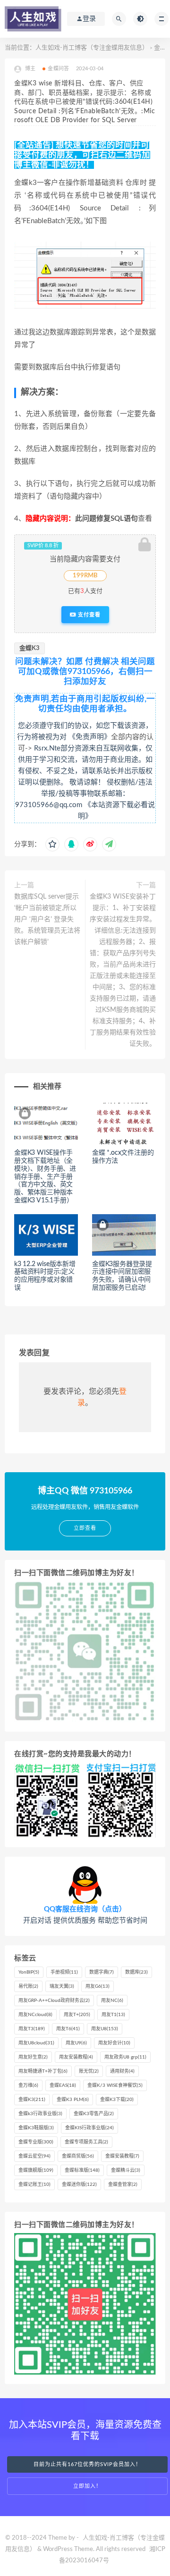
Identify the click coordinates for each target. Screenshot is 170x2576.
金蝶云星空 (34, 2156)
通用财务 (122, 2071)
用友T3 (32, 2029)
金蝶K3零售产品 (94, 2114)
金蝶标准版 (82, 2170)
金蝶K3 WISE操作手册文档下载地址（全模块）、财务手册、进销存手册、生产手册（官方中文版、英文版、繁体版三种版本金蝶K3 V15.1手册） (45, 1177)
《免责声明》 (90, 737)
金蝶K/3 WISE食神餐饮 (115, 2085)
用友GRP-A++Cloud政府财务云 (54, 2001)
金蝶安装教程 (122, 2156)
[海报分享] (109, 844)
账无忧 (89, 2071)
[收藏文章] (52, 844)
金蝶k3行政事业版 (40, 2114)
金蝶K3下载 (117, 2100)
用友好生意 (33, 2057)
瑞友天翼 (62, 1986)
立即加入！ (87, 2486)
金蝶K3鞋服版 (36, 2128)
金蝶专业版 (36, 2142)
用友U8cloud (36, 2043)
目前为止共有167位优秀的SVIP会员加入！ (87, 2464)
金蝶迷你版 (79, 2184)
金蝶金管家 (123, 2184)
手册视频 (64, 1972)
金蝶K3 (30, 648)
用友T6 (68, 2029)
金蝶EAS (63, 2085)
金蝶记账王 (34, 2184)
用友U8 (105, 2029)
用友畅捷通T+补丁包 (43, 2071)
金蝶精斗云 (126, 2170)
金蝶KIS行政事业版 (89, 2128)
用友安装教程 (76, 2057)
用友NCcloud (35, 2015)
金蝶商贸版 (78, 2156)
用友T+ (77, 2015)
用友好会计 (114, 2043)
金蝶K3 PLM (73, 2100)
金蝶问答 (58, 69)
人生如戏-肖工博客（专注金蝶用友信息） (92, 48)
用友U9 (76, 2043)
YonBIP (29, 1972)
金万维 (28, 2085)
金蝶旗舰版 (36, 2170)
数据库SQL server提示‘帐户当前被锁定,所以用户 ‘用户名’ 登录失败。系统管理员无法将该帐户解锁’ (47, 919)
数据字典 (102, 1972)
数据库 (136, 1972)
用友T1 (113, 2015)
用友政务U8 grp (125, 2057)
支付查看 (88, 615)
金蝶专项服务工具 (86, 2142)
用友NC (112, 2001)
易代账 (28, 1986)
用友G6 (98, 1986)
